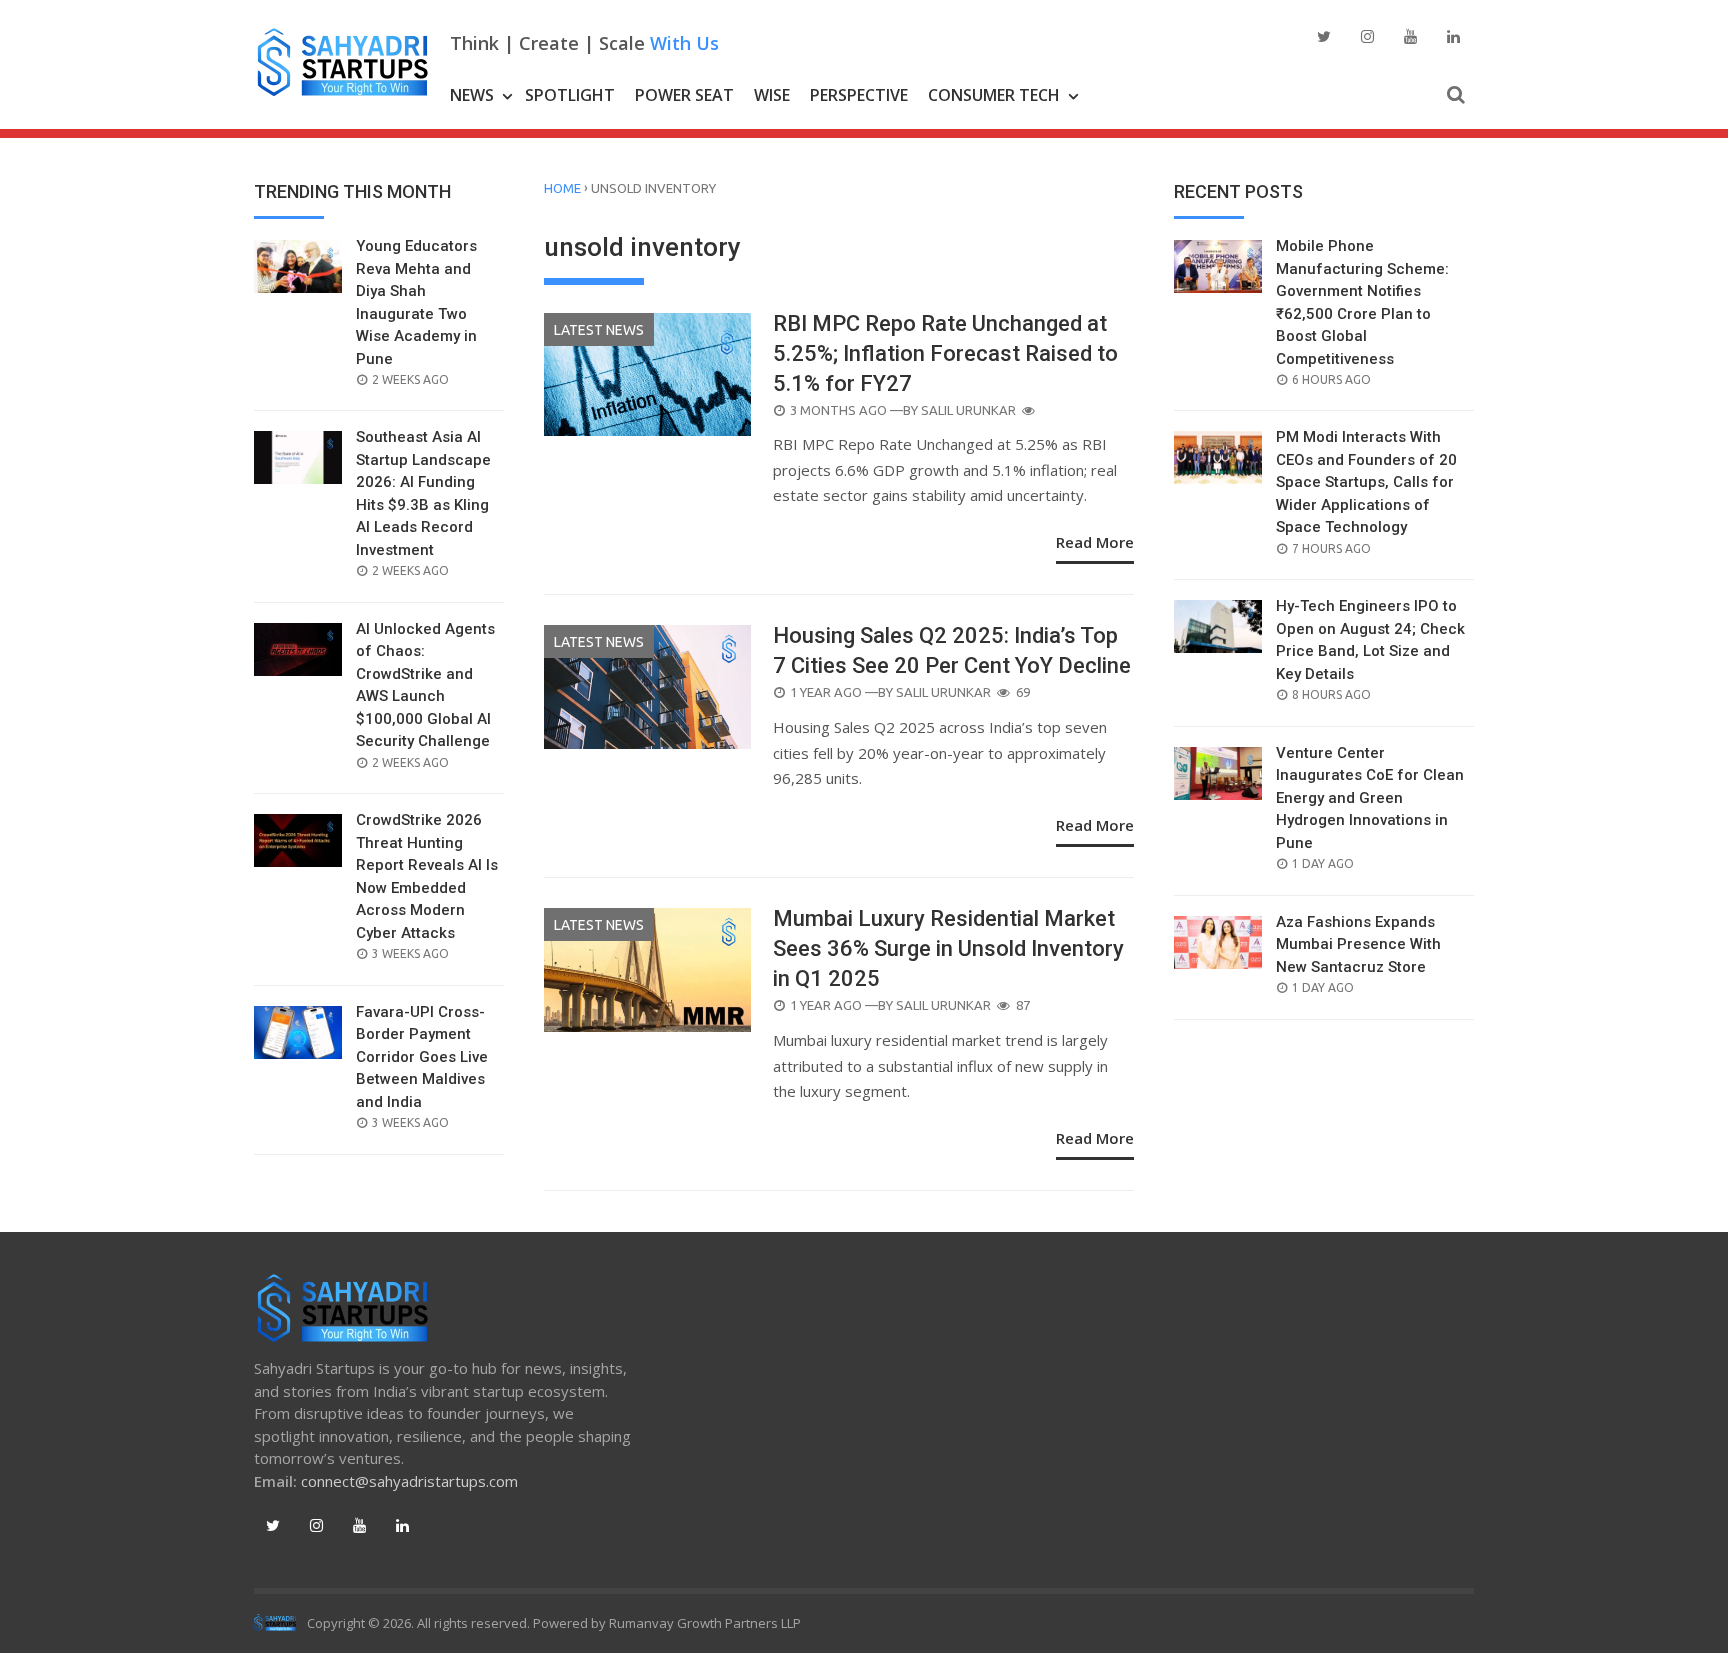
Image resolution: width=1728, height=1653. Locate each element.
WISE (772, 95)
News (472, 95)
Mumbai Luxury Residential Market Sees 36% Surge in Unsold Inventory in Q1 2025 (948, 948)
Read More (1095, 542)
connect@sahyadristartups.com (409, 1481)
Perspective (859, 95)
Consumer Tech (994, 95)
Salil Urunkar (968, 410)
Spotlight (570, 95)
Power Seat (684, 95)
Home (562, 188)
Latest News (599, 330)
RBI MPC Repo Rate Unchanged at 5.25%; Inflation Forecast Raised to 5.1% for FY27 (945, 353)
